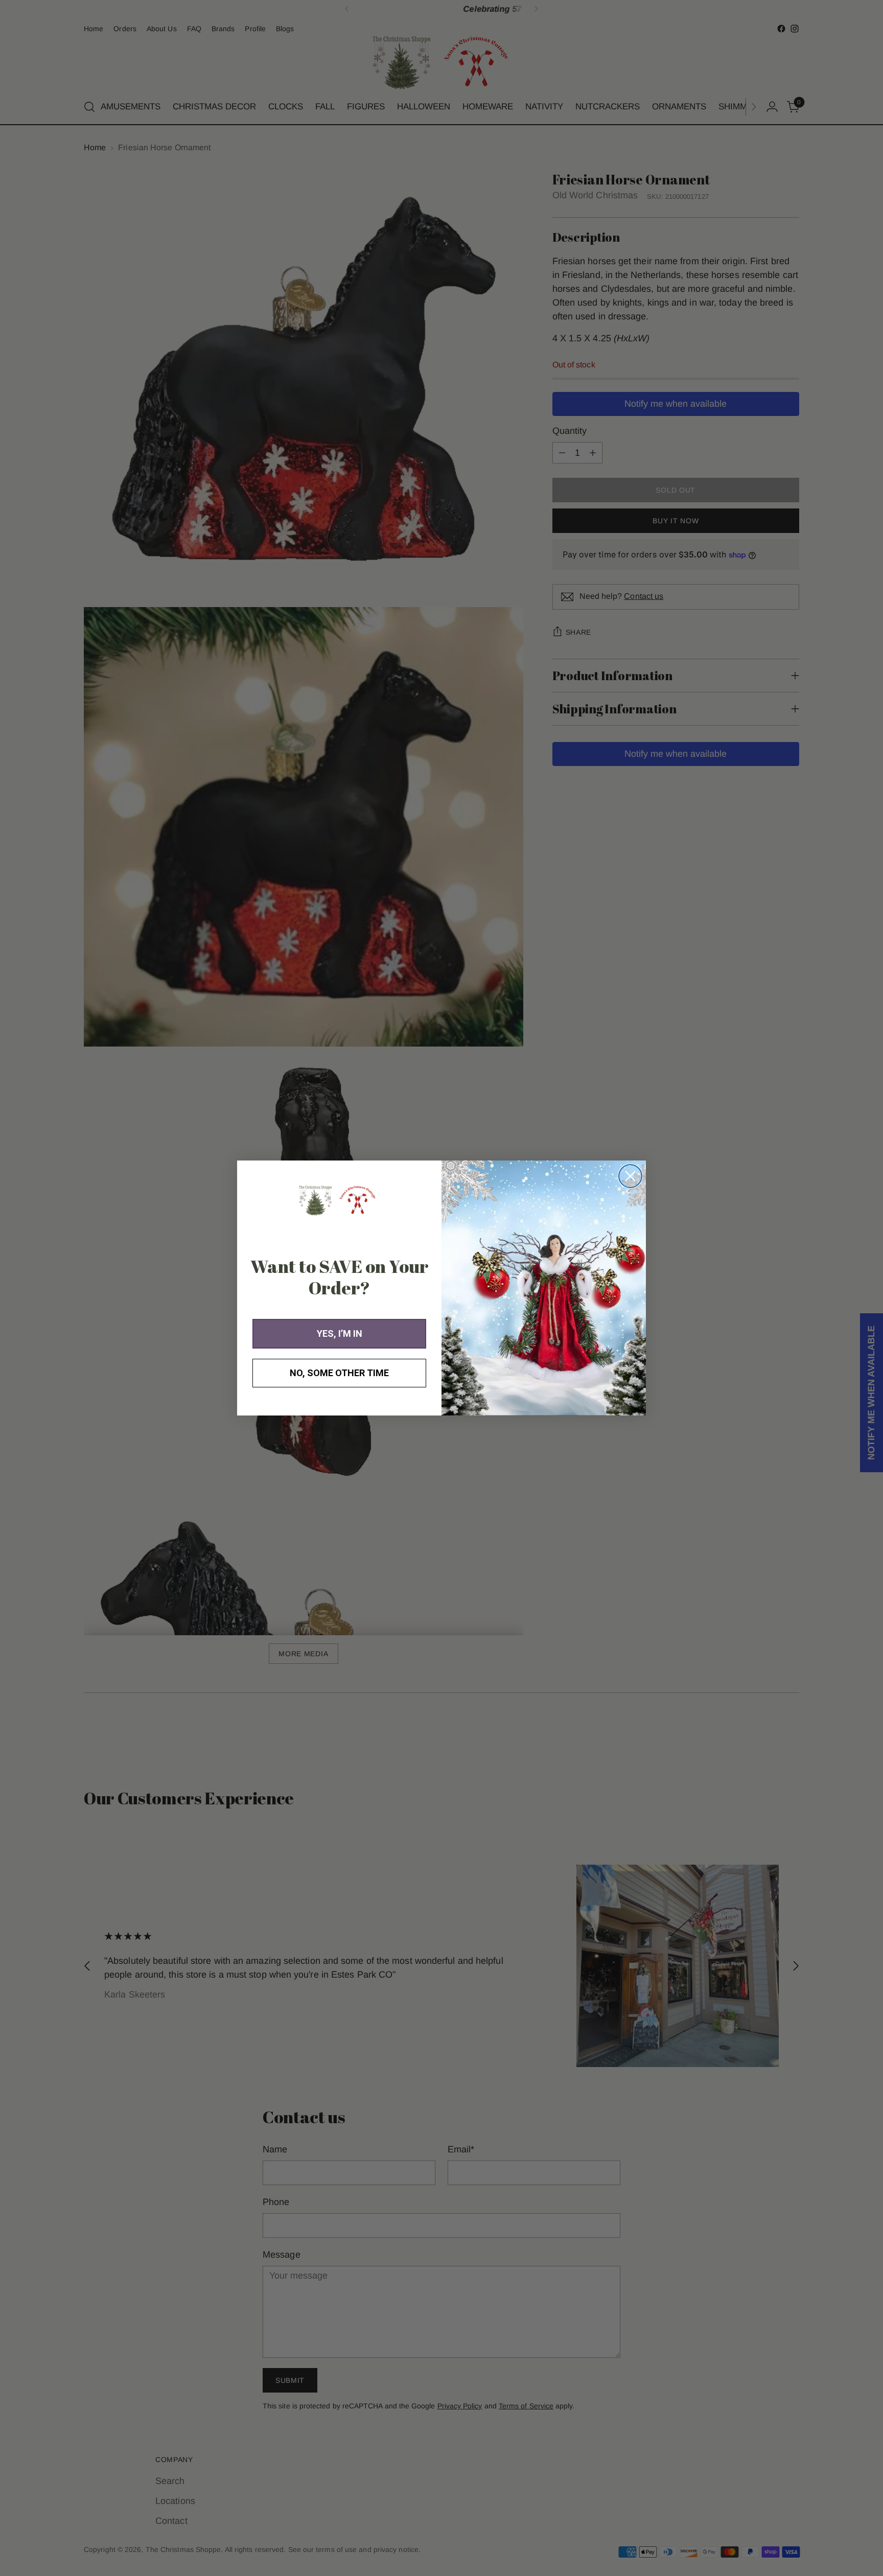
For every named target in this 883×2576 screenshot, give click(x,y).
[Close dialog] (630, 1176)
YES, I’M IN (340, 1333)
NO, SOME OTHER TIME (339, 1373)
